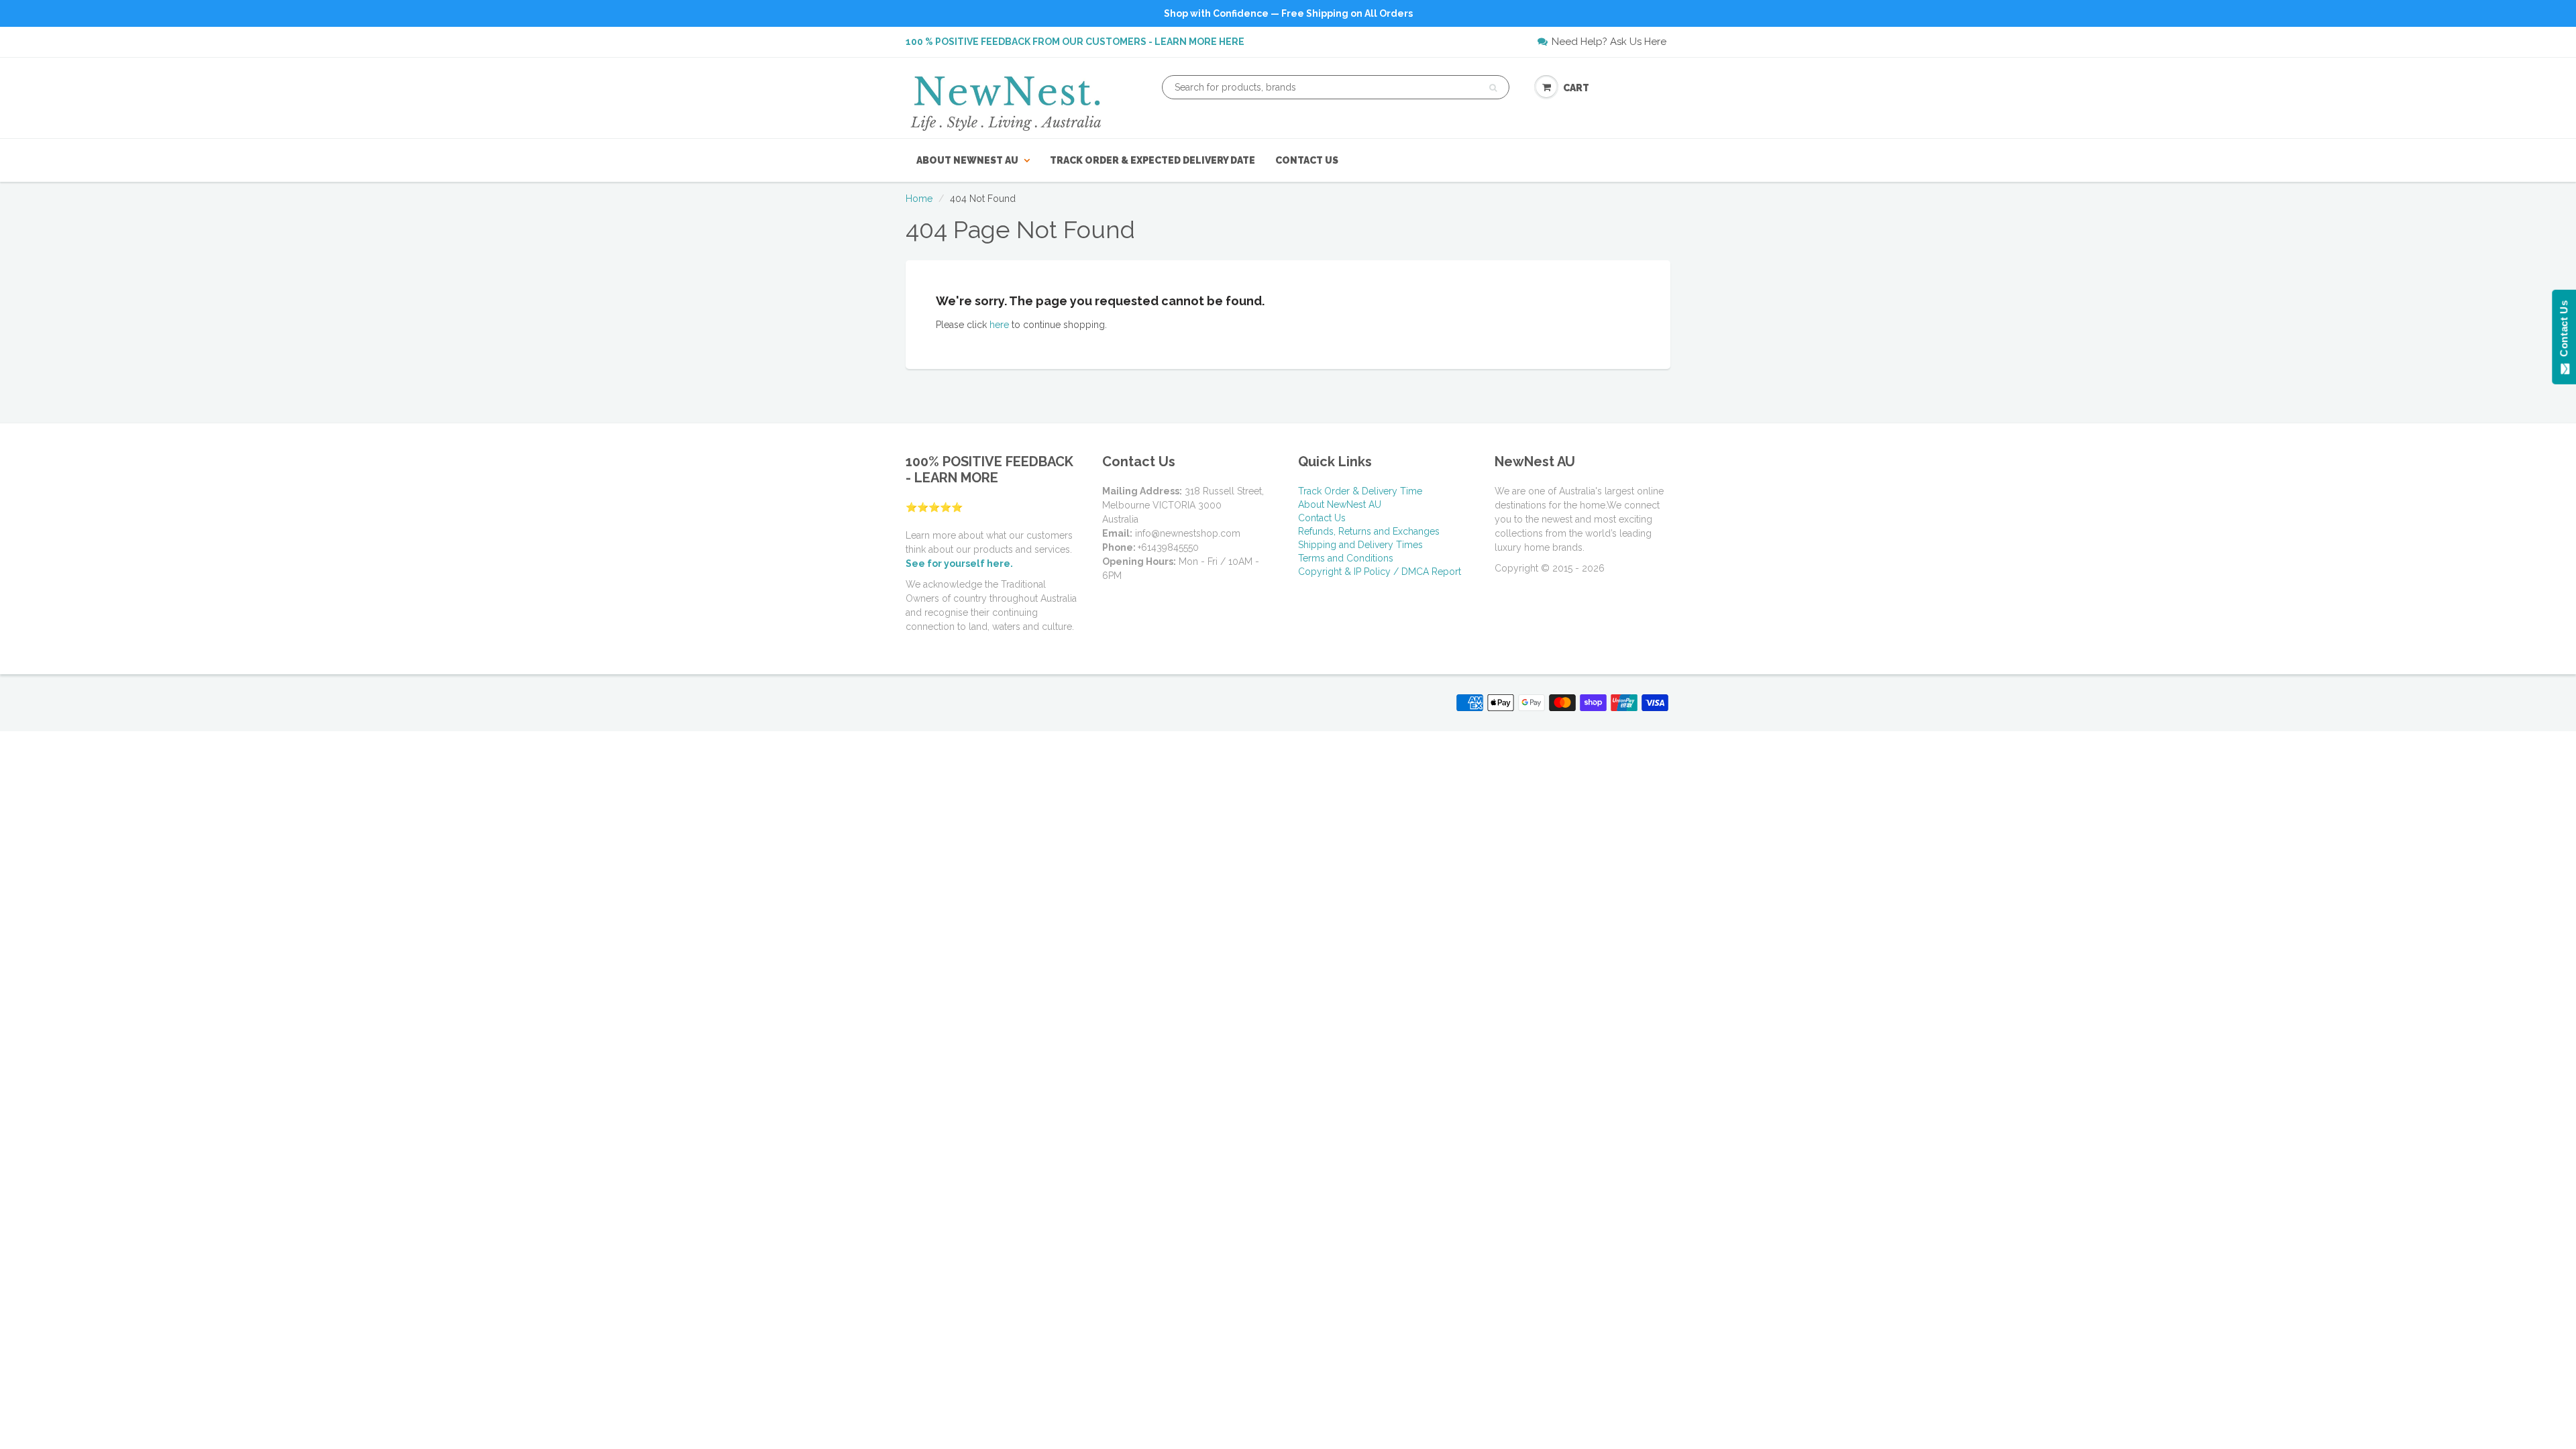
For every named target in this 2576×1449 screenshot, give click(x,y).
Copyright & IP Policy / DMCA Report (1380, 572)
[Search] (1493, 88)
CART (1576, 88)
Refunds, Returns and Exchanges (1369, 531)
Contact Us (1307, 160)
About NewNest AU (967, 160)
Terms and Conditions (1346, 558)
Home (919, 199)
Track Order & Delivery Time (1360, 491)
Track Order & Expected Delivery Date (1152, 160)
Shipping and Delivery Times (1360, 545)
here (999, 325)
